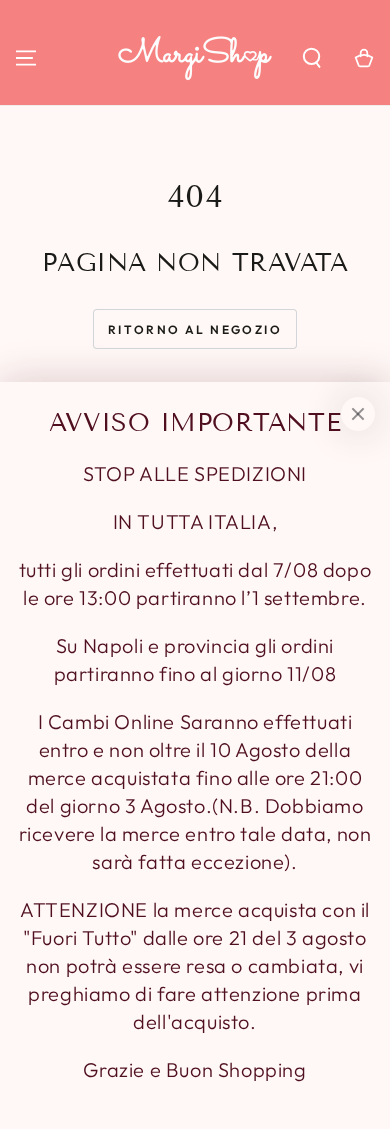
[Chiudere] (358, 414)
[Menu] (26, 58)
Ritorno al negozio (195, 329)
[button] (312, 58)
